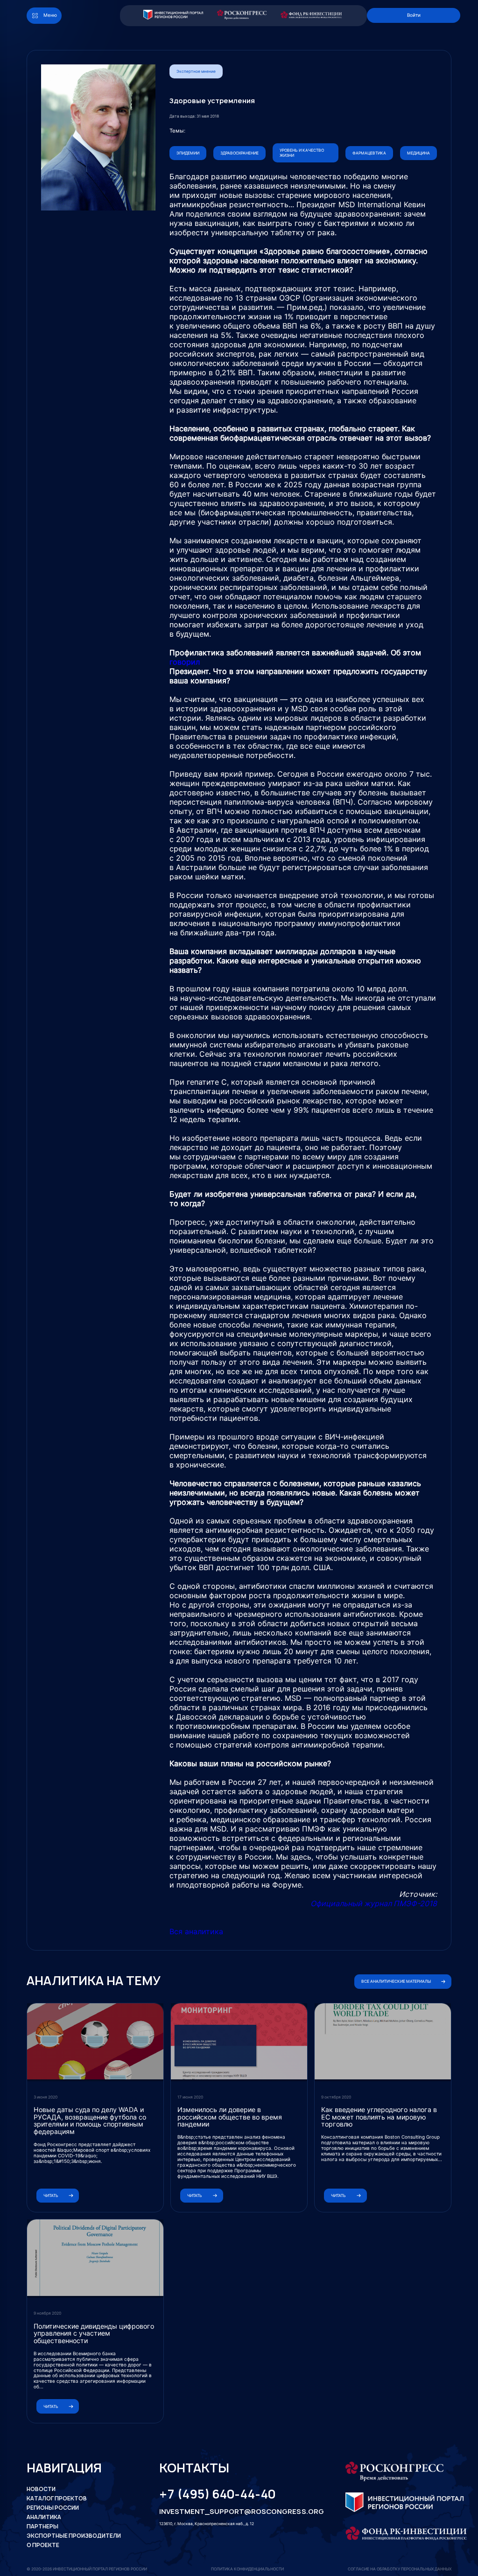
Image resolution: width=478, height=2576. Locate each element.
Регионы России (53, 2508)
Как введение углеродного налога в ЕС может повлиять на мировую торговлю (379, 2117)
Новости (41, 2489)
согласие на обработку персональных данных (400, 2569)
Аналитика (44, 2517)
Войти (414, 15)
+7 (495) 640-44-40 (217, 2494)
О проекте (43, 2545)
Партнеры (42, 2527)
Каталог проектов (57, 2499)
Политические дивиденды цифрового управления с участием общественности (94, 2333)
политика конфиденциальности (247, 2569)
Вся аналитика (196, 1931)
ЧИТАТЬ (51, 2196)
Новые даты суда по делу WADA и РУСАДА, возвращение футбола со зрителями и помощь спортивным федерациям (90, 2120)
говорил (185, 662)
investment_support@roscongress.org (234, 2512)
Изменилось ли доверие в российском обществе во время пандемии (230, 2117)
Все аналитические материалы (396, 1981)
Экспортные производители (74, 2536)
